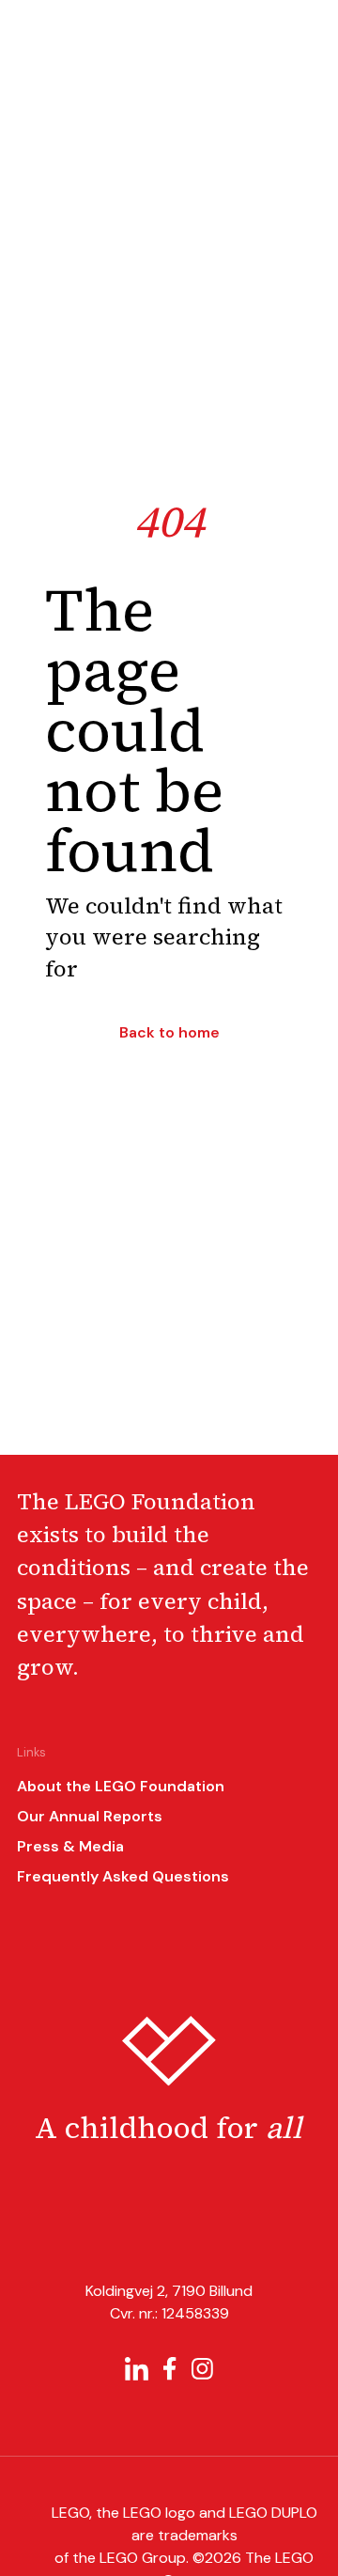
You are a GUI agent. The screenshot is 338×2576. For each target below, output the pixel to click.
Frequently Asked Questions (123, 1876)
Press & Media (70, 1846)
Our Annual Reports (90, 1816)
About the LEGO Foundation (121, 1786)
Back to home (169, 1033)
